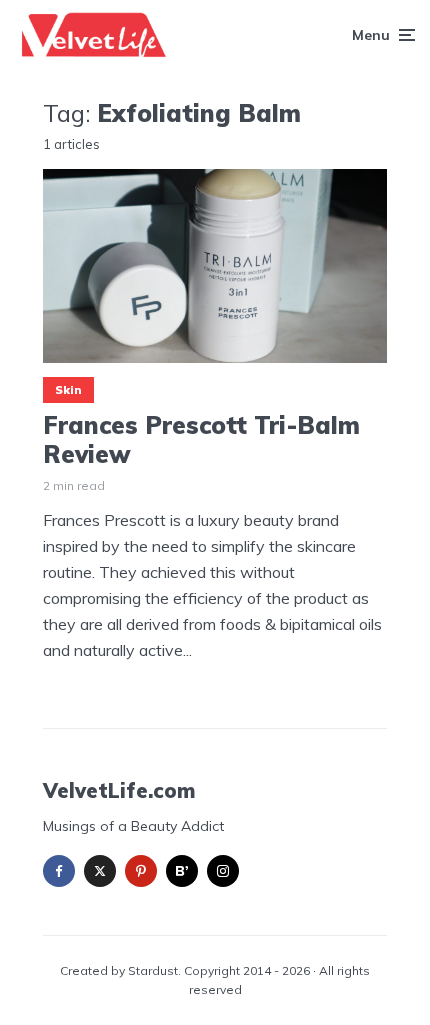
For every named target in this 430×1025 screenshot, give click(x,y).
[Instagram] (223, 871)
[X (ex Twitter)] (100, 871)
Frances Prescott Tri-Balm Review (201, 440)
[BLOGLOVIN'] (182, 871)
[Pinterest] (141, 871)
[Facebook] (59, 871)
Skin (68, 390)
